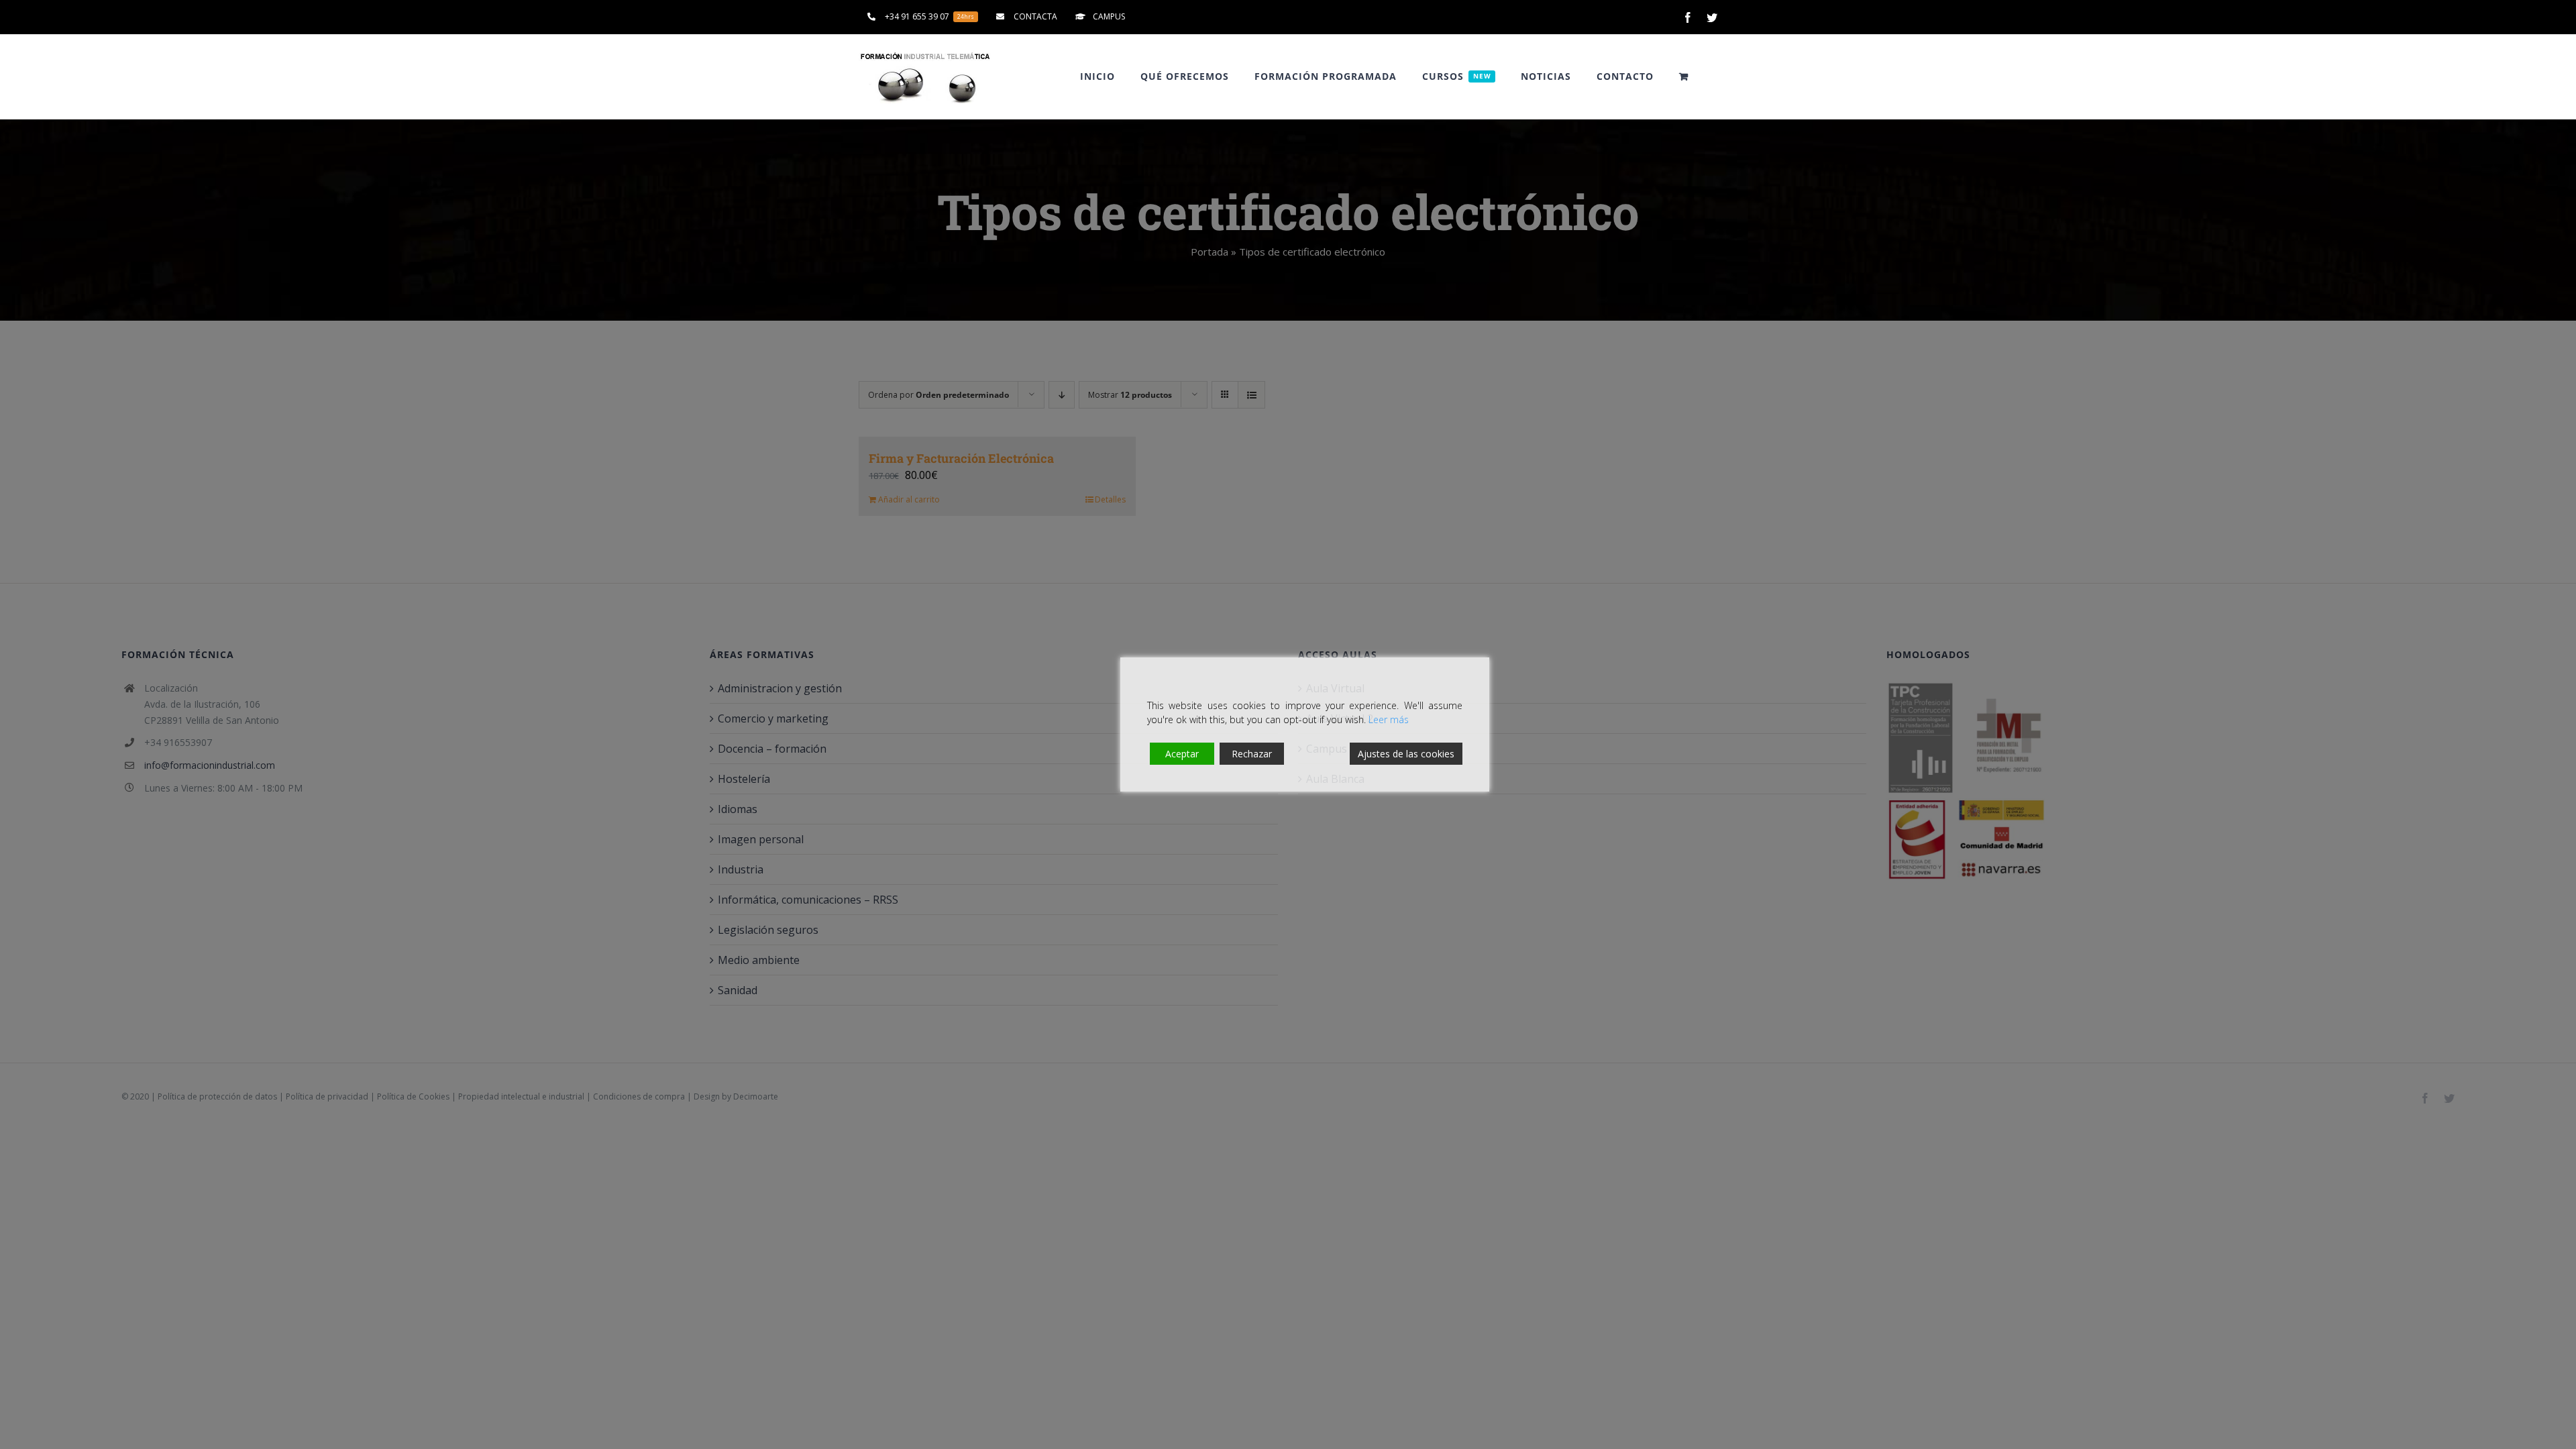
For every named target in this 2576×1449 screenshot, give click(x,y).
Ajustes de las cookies (1406, 754)
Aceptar (1182, 754)
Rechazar (1252, 754)
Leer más (1389, 719)
